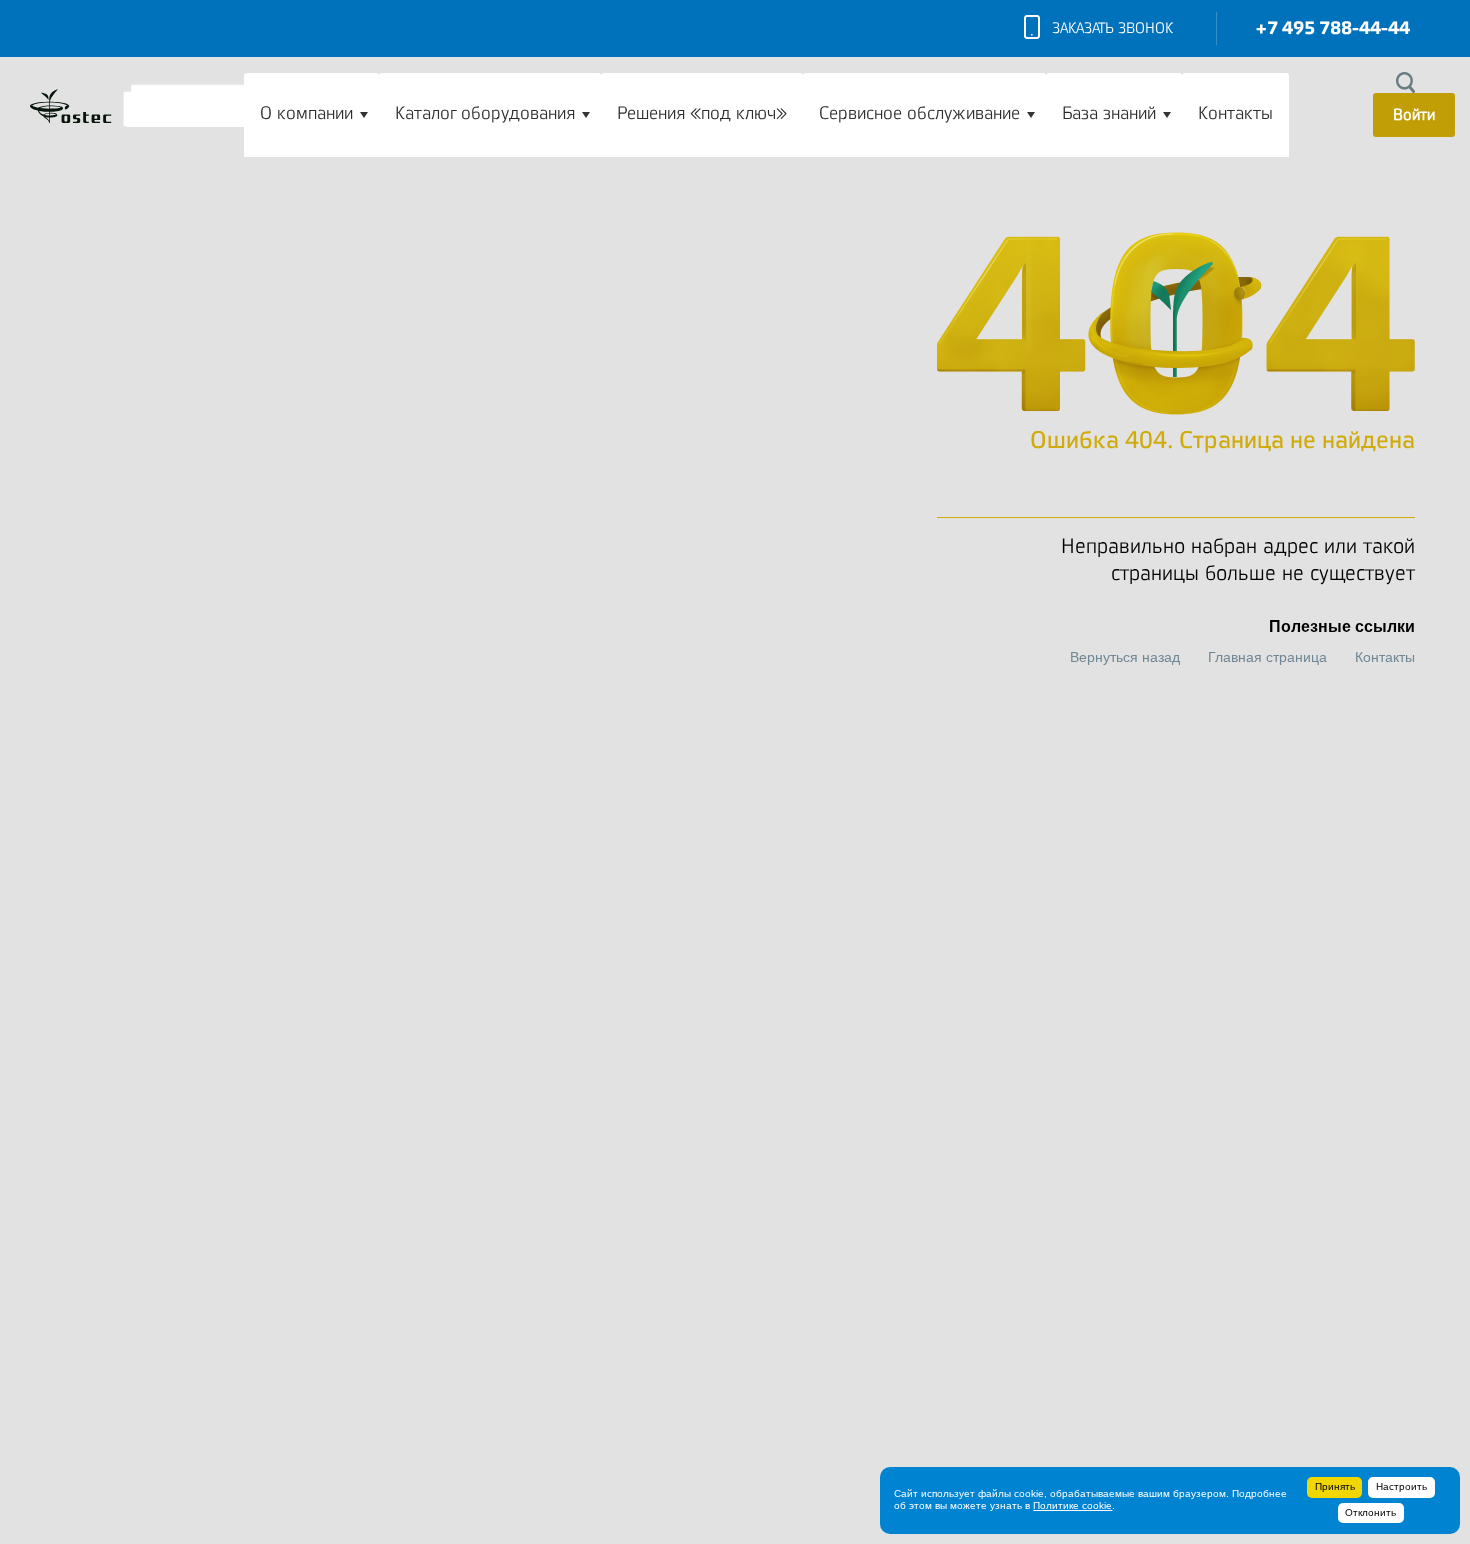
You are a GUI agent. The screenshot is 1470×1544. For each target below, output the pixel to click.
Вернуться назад (1125, 657)
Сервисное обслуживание (919, 113)
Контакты (1235, 113)
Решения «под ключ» (702, 113)
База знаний (1109, 113)
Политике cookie (1072, 1505)
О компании (306, 113)
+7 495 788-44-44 (1333, 28)
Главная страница (1267, 657)
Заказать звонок (1112, 28)
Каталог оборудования (485, 113)
